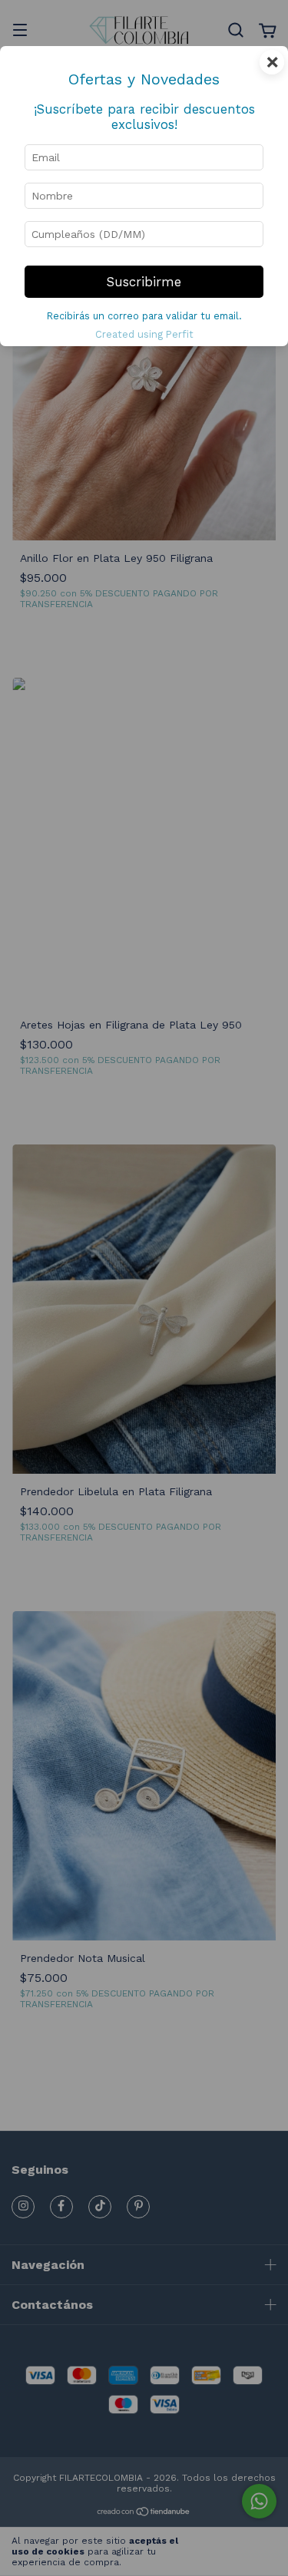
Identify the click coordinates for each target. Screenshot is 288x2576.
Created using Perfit (144, 334)
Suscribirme (144, 282)
